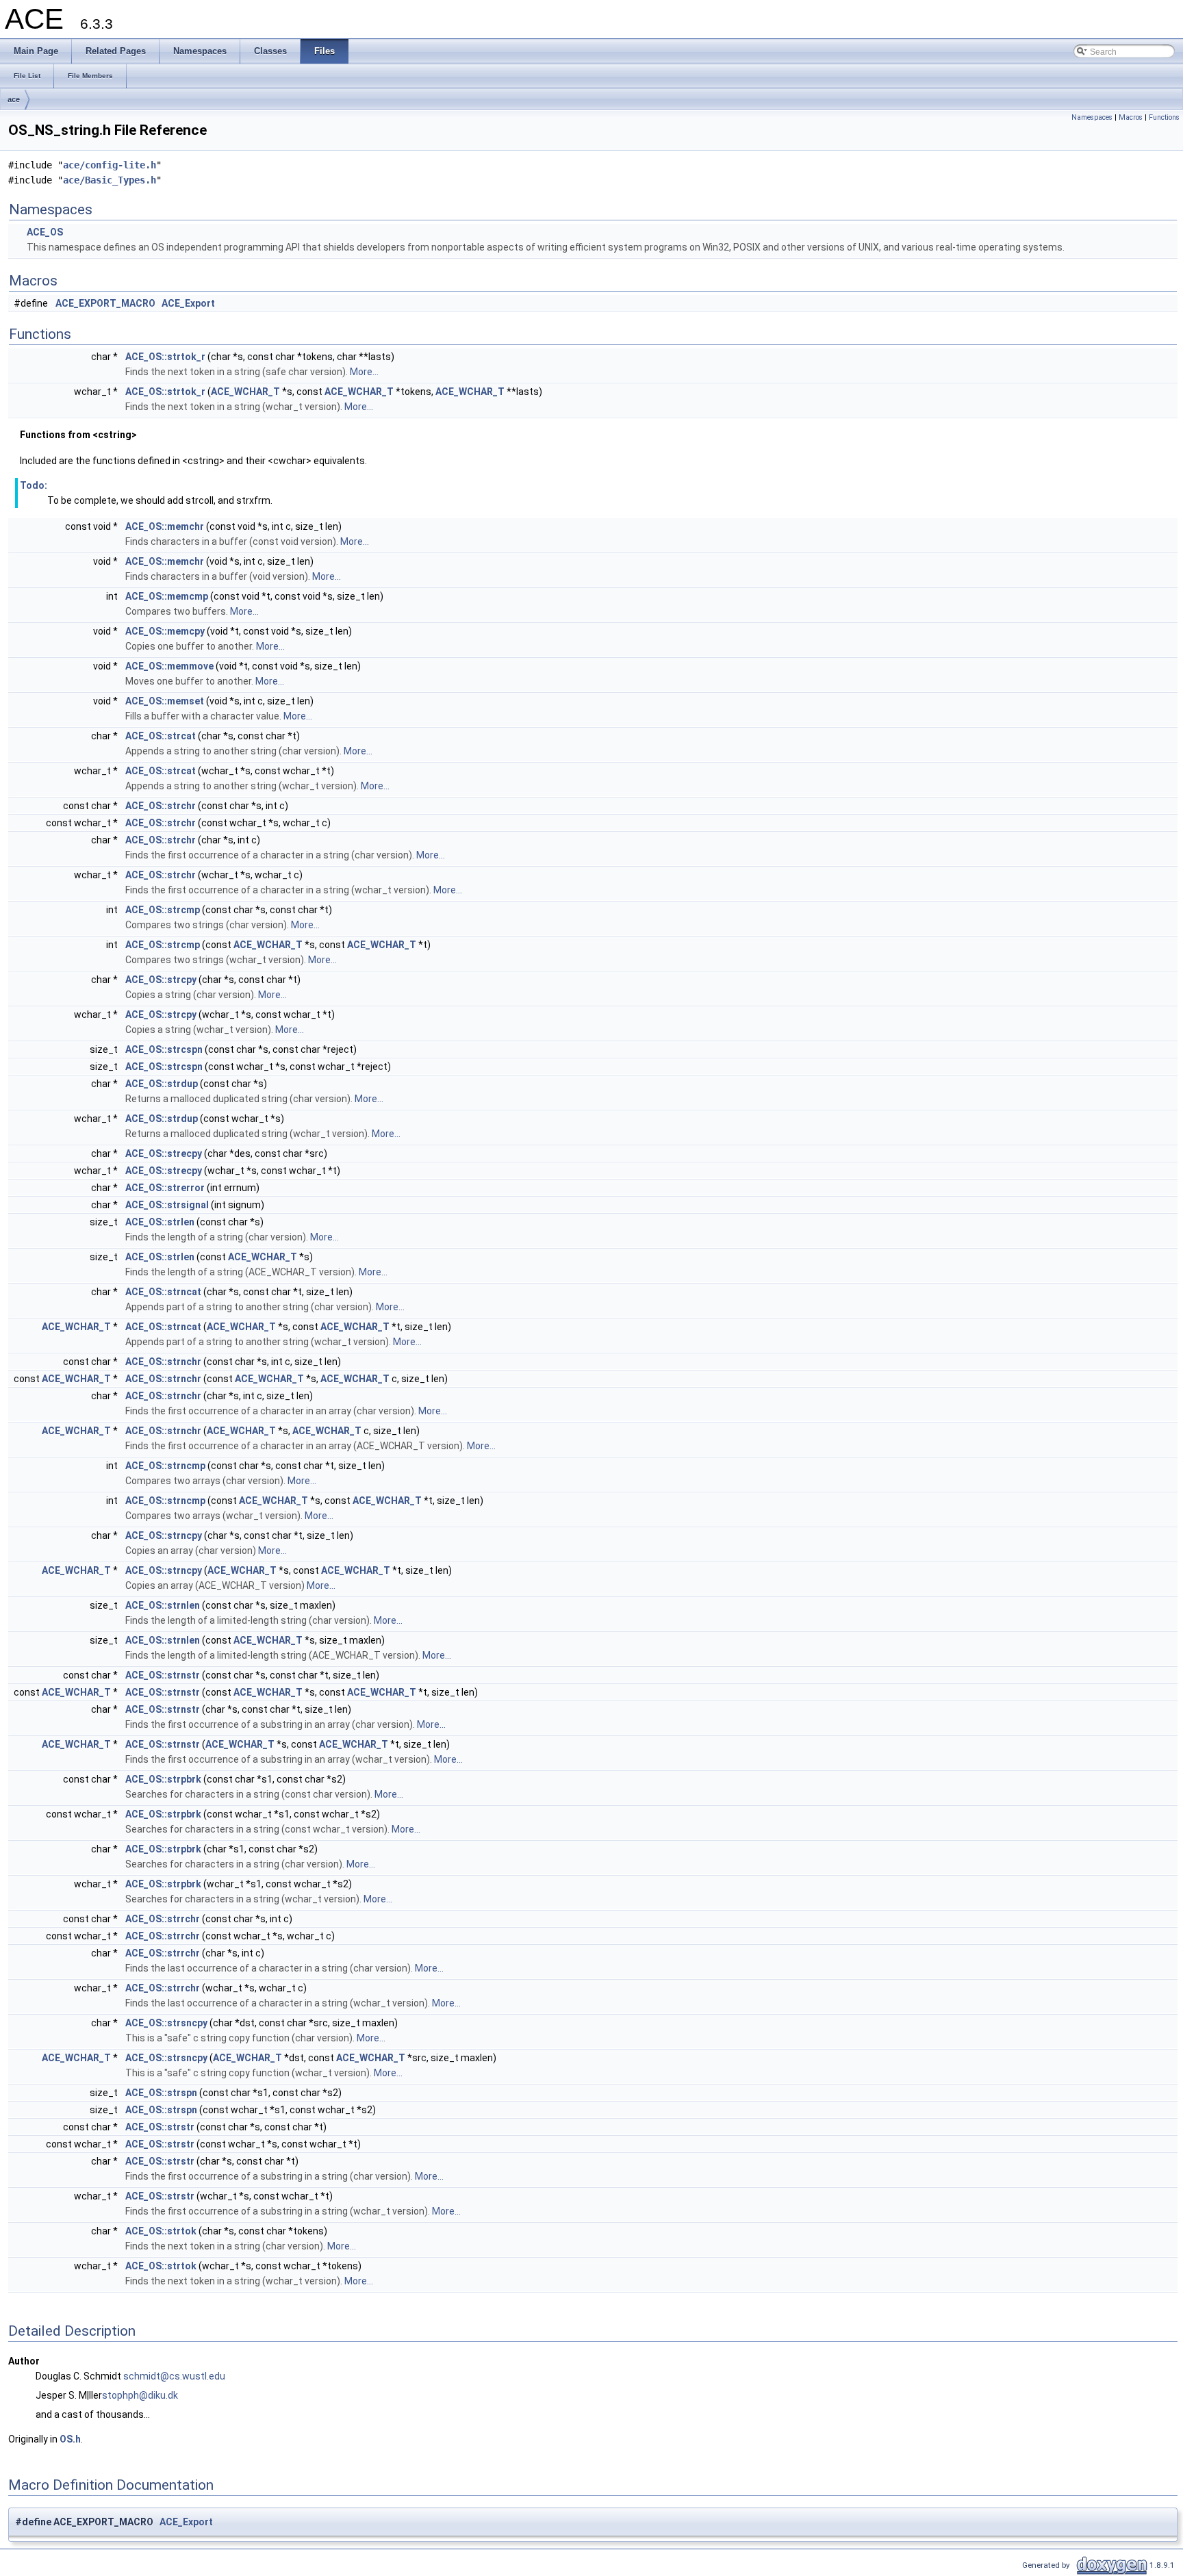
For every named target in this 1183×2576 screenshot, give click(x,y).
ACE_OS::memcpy (165, 631)
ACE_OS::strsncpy (166, 2023)
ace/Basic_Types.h (110, 180)
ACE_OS (45, 232)
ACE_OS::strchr (161, 806)
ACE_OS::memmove (169, 666)
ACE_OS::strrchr (163, 1919)
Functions (1164, 117)
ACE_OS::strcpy (161, 980)
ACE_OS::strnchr (163, 1362)
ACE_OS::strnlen (163, 1605)
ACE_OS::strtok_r (165, 357)
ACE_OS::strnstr (163, 1675)
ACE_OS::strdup (162, 1084)
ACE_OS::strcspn (164, 1049)
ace (14, 99)
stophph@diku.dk (140, 2395)
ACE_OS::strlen (160, 1222)
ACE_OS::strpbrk (163, 1779)
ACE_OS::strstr (160, 2127)
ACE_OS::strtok (161, 2231)
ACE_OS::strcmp (163, 910)
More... (364, 372)
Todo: (34, 485)
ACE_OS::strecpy (164, 1153)
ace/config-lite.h (110, 165)
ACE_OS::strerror (165, 1188)
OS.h (70, 2439)
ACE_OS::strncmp (165, 1466)
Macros (1131, 117)
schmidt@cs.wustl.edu (174, 2376)
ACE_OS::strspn (161, 2093)
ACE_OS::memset (165, 701)
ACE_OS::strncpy (164, 1535)
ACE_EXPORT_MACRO (105, 303)
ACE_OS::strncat (163, 1292)
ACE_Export (188, 303)
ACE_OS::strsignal (167, 1205)
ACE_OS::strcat (161, 736)
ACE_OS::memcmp (167, 596)
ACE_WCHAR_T (245, 392)
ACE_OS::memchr (165, 526)
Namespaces (1092, 117)
